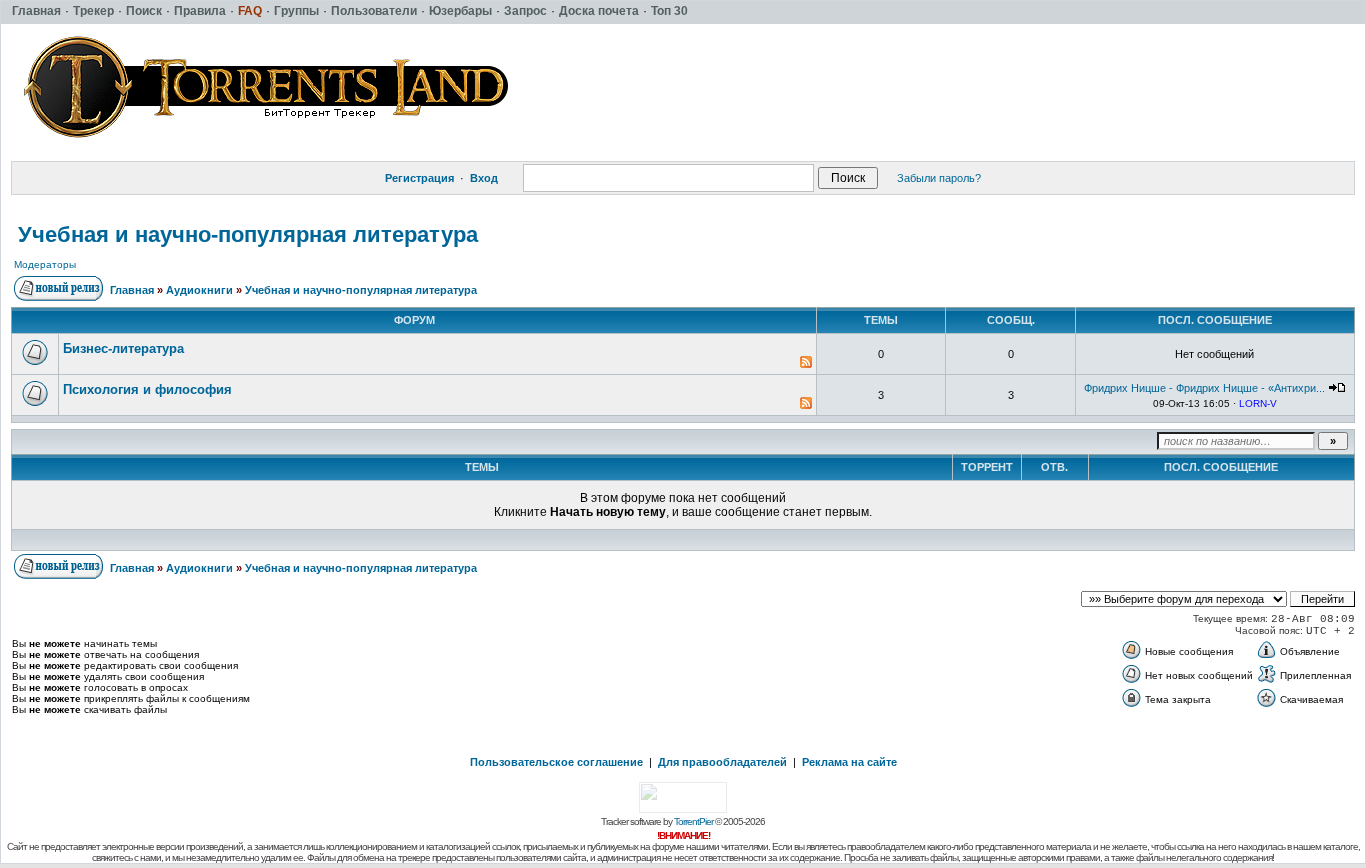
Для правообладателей (722, 762)
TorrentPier (693, 821)
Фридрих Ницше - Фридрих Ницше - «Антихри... (1204, 388)
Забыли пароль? (939, 178)
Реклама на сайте (849, 762)
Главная (132, 290)
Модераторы (45, 264)
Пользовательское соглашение (556, 762)
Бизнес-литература (123, 348)
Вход (484, 178)
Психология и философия (147, 389)
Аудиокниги (199, 290)
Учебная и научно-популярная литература (248, 234)
